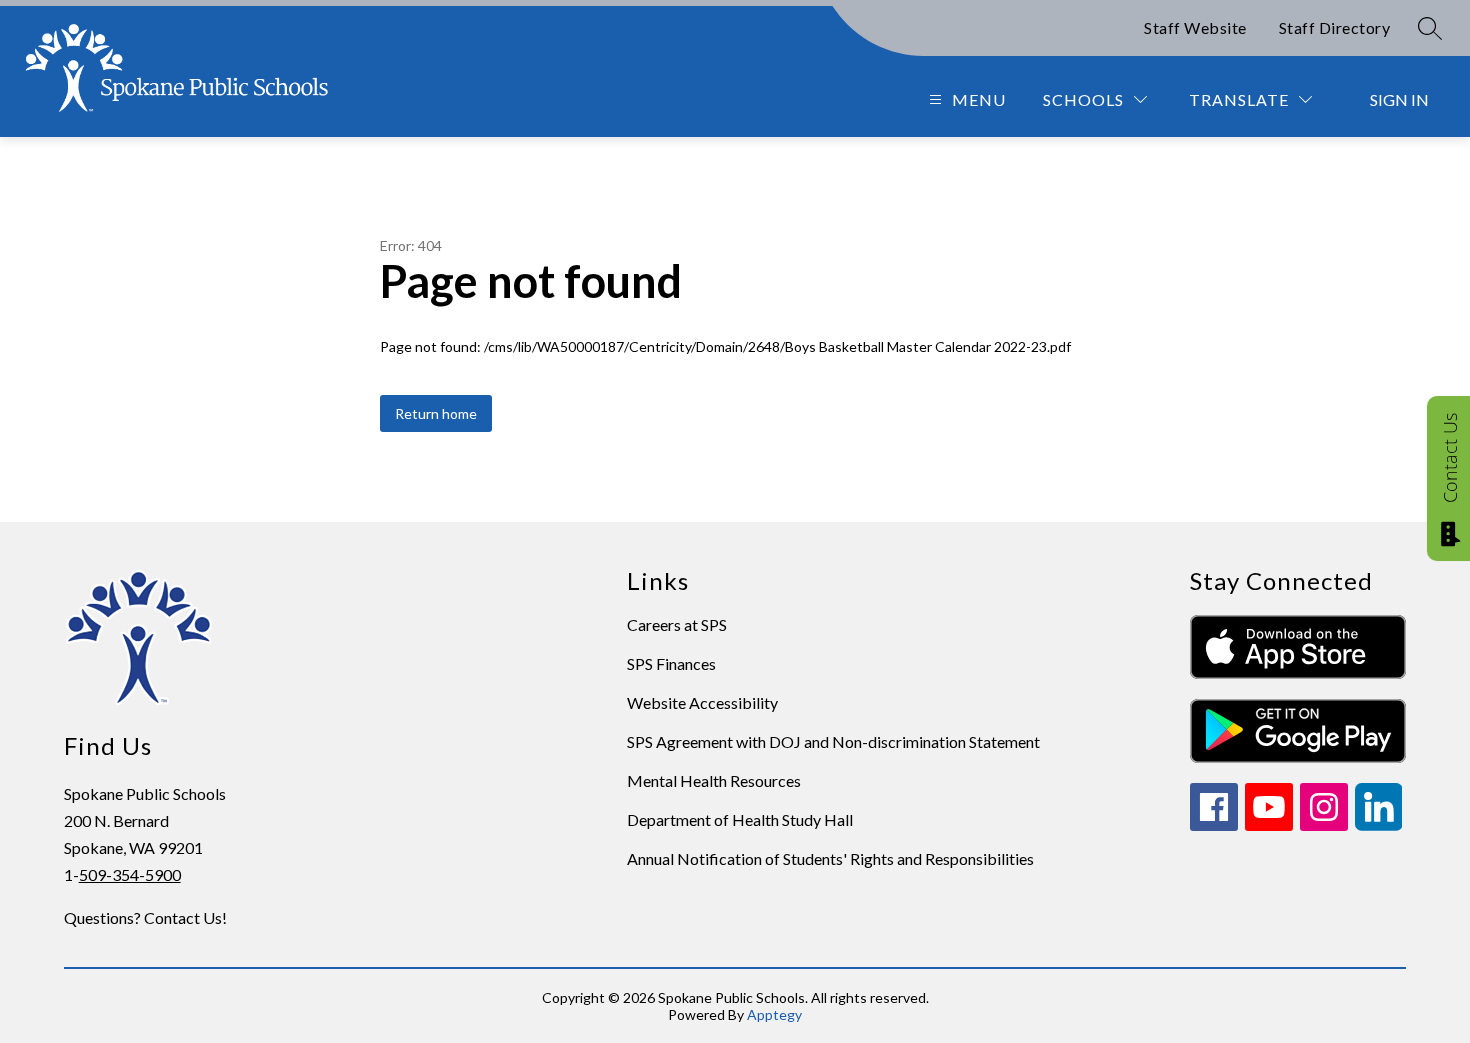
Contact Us (1450, 458)
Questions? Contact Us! (145, 917)
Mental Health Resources (714, 780)
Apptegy (774, 1014)
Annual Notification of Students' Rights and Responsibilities (830, 858)
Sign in (1399, 99)
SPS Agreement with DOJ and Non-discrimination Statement (833, 741)
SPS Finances (671, 663)
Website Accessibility (702, 702)
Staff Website (1195, 27)
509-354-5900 (130, 874)
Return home (436, 413)
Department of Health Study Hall (740, 819)
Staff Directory (1335, 27)
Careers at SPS (677, 624)
